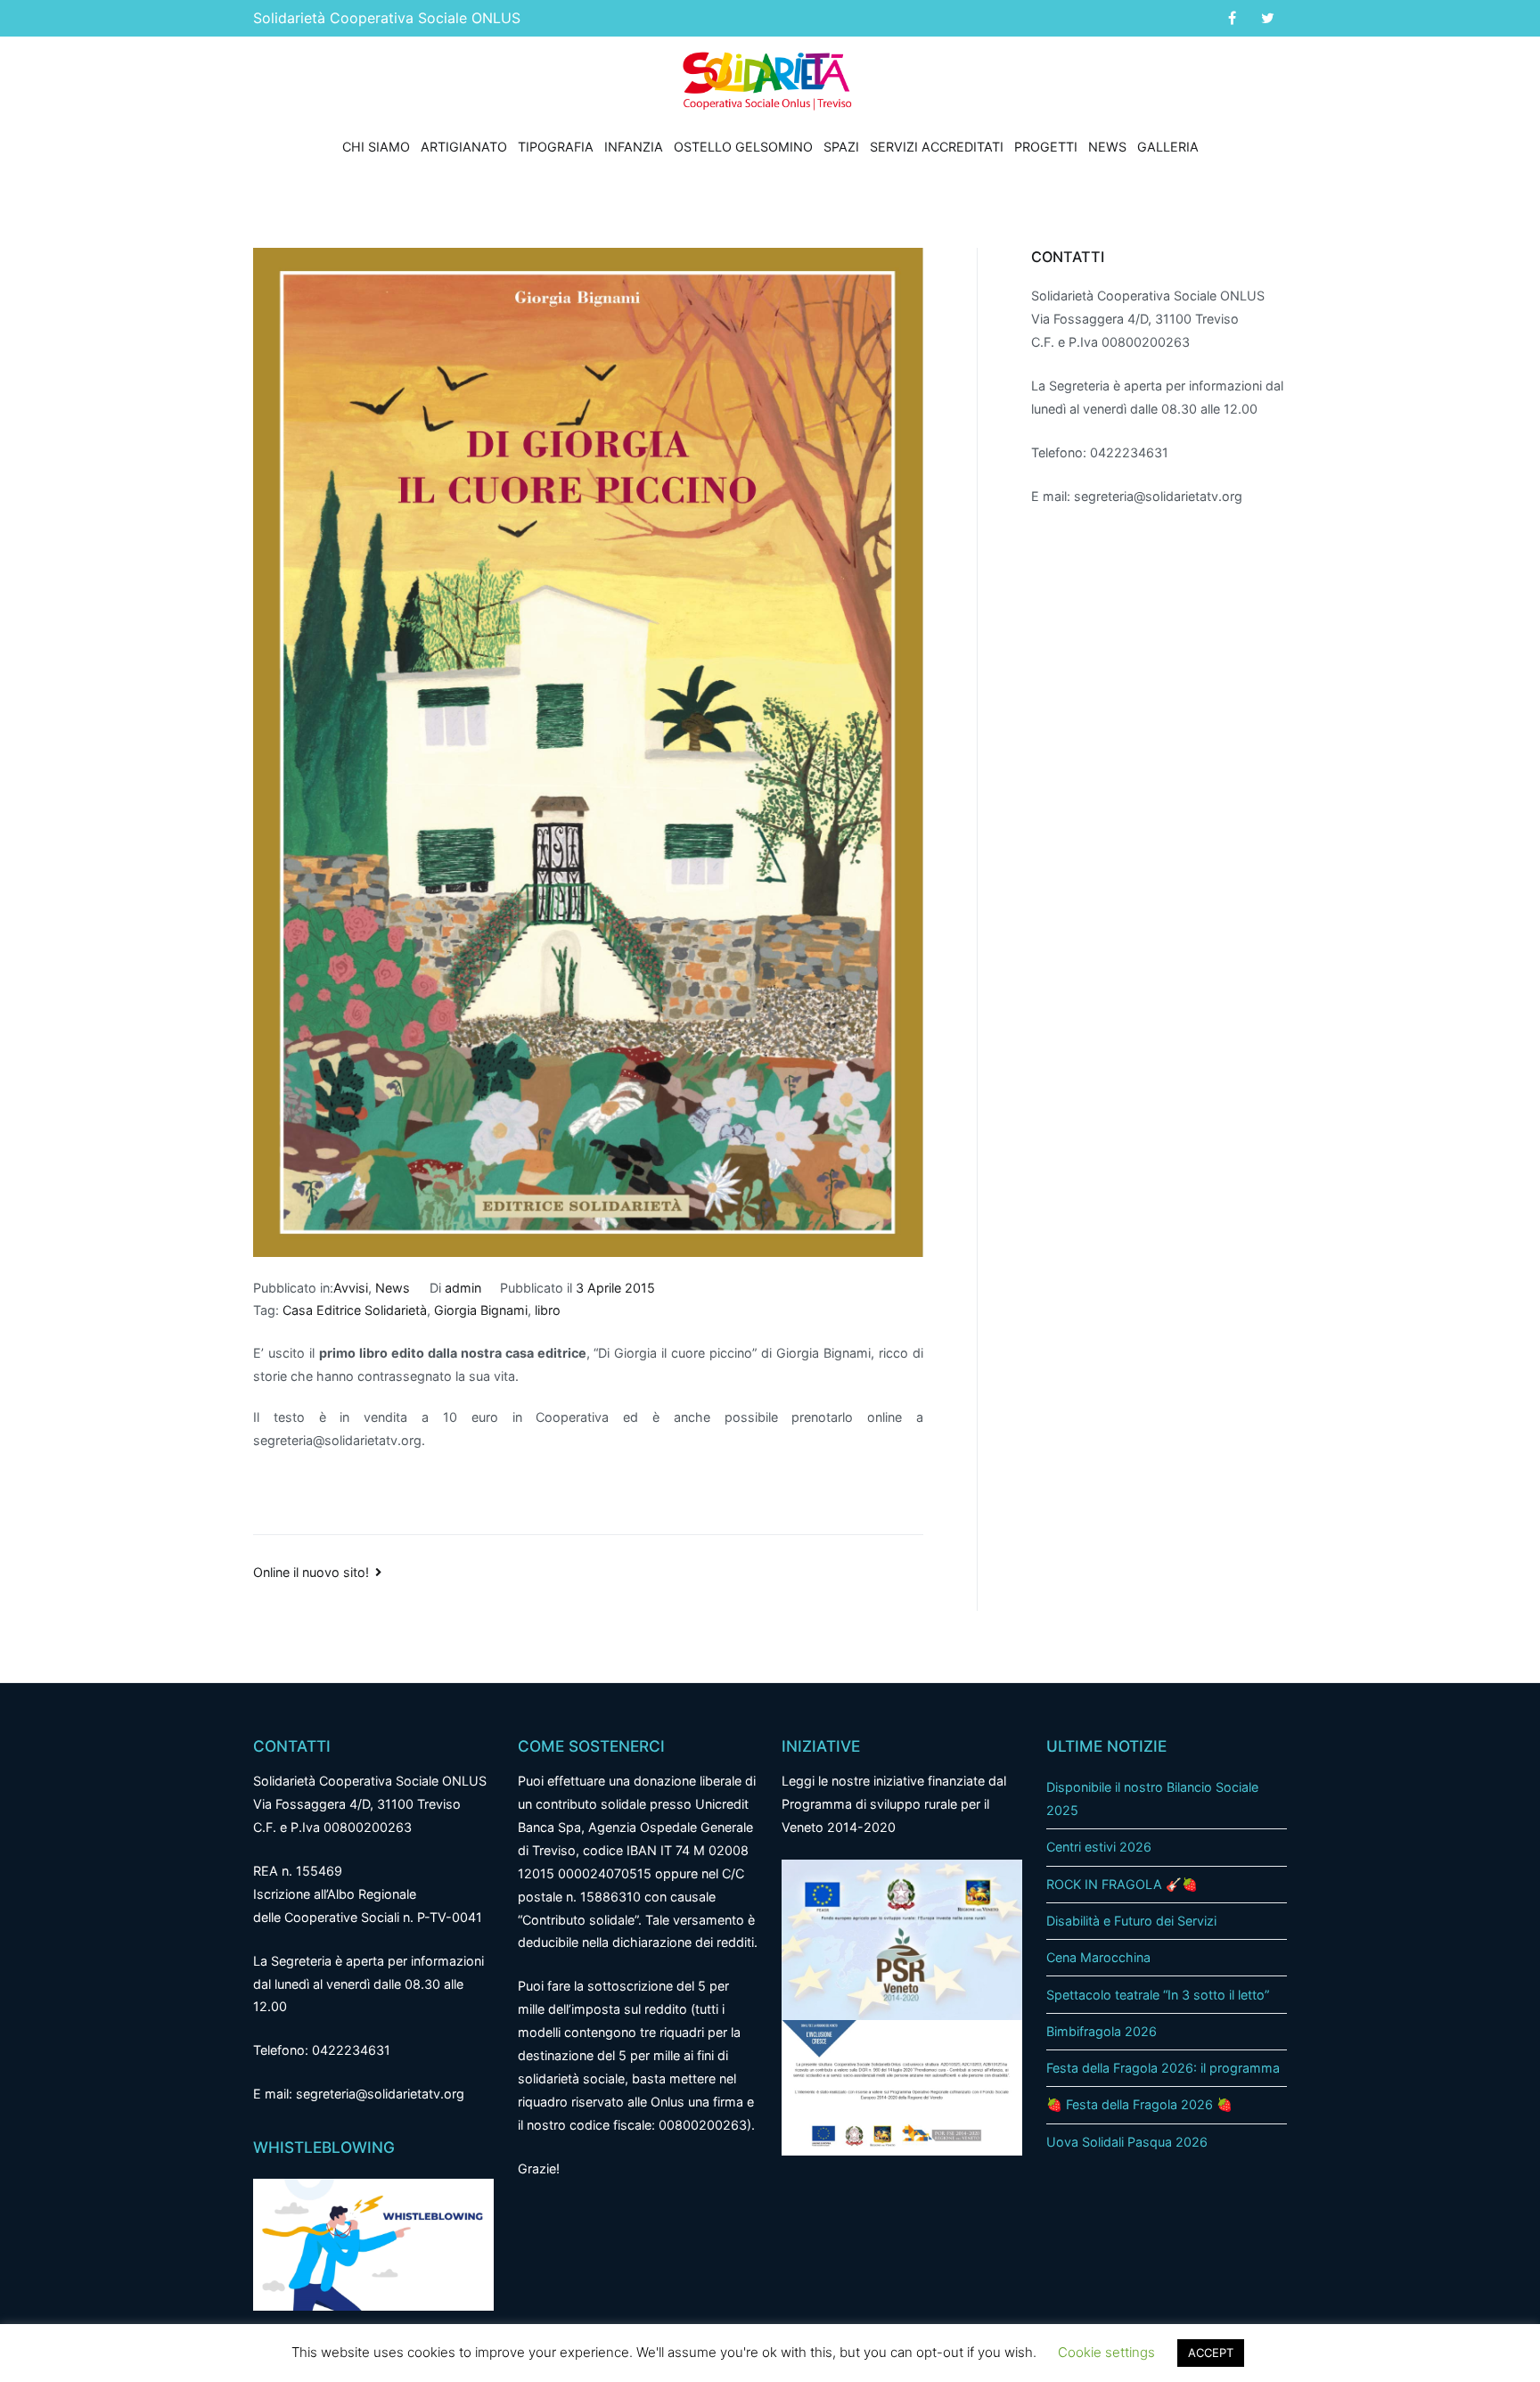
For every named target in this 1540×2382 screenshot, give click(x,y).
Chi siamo (376, 147)
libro (548, 1310)
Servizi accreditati (937, 147)
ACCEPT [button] (1211, 2353)
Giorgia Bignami (481, 1310)
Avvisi (351, 1288)
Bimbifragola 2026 (1102, 2031)
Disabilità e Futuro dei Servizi (1131, 1921)
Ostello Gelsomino (743, 147)
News (1107, 147)
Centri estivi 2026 (1099, 1847)
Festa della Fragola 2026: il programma (1163, 2068)
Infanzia (634, 147)
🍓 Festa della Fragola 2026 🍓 (1139, 2104)
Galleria (1168, 147)
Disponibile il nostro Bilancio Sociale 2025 (1152, 1799)
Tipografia (556, 147)
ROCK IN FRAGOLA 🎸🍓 (1122, 1884)
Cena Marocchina (1098, 1957)
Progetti (1046, 147)
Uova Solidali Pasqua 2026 (1127, 2142)
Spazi (841, 147)
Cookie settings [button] (1106, 2352)
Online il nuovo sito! (311, 1572)
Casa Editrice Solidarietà (355, 1310)
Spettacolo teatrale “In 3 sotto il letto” (1158, 1995)
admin (463, 1288)
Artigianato (464, 147)
